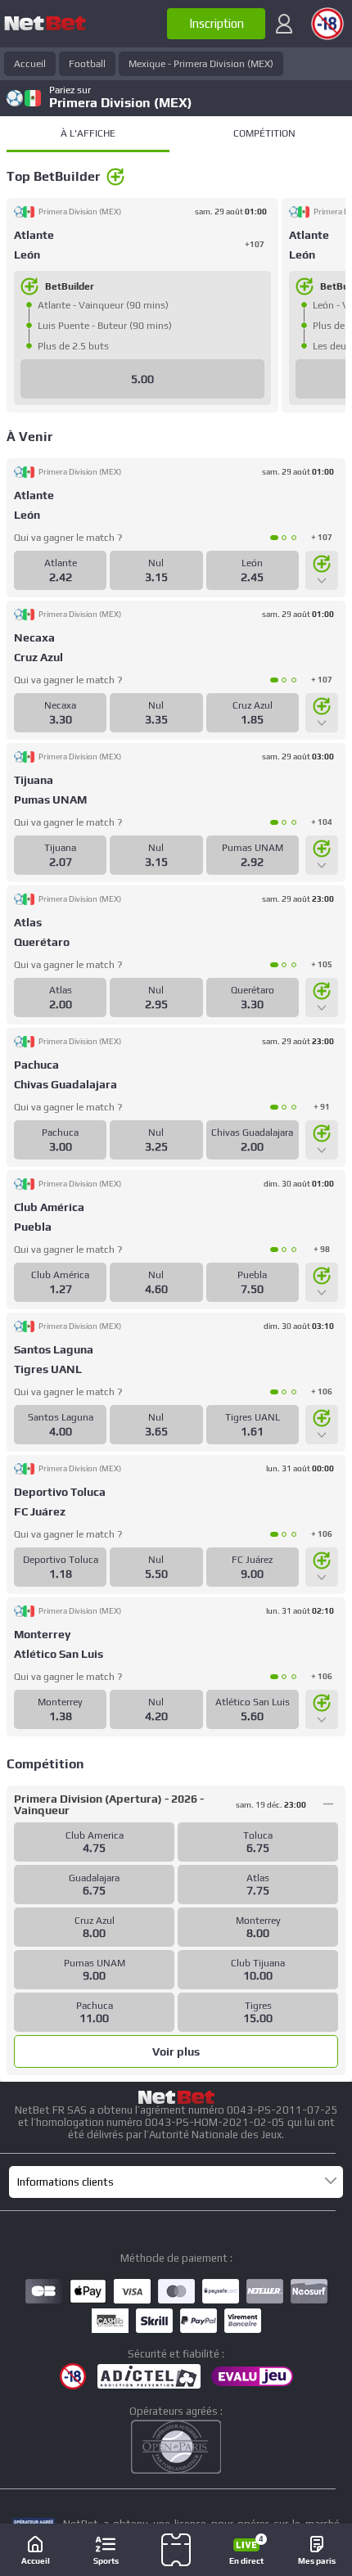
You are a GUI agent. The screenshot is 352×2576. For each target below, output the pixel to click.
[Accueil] (45, 24)
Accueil (30, 64)
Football (87, 64)
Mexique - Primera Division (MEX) (201, 64)
